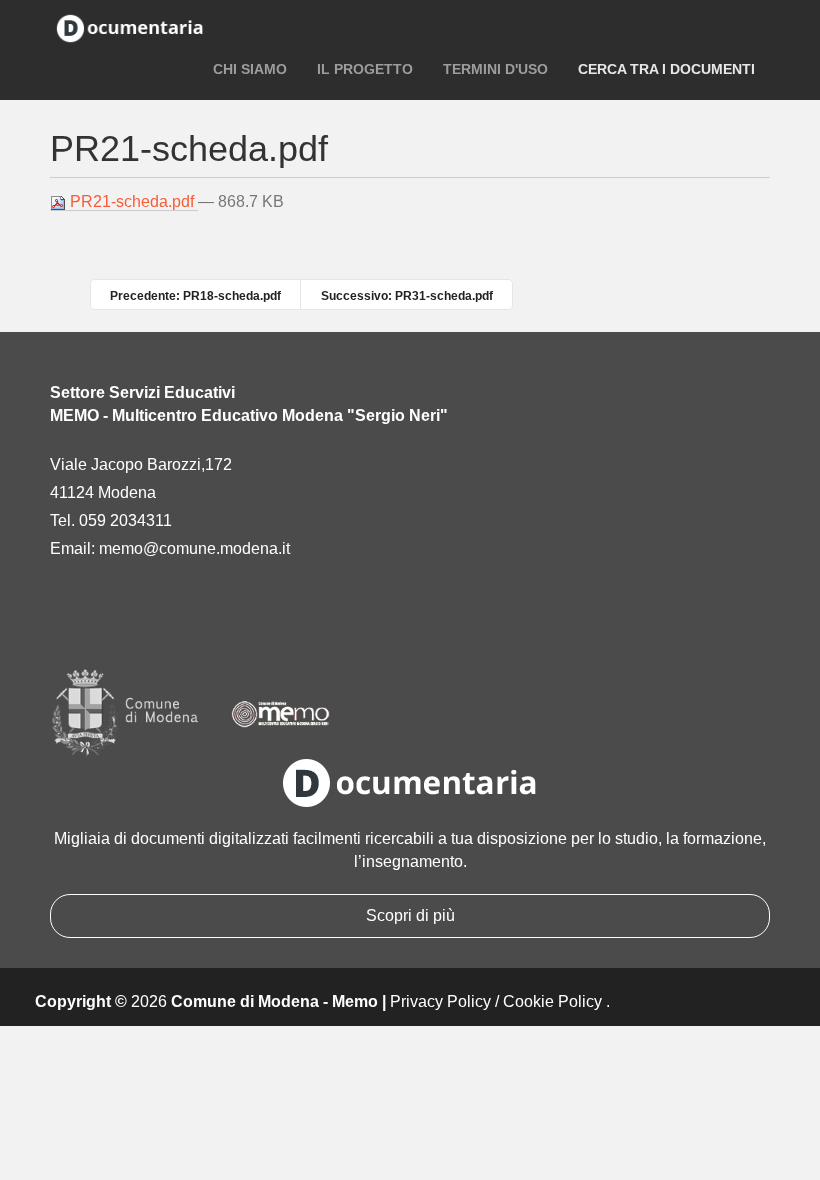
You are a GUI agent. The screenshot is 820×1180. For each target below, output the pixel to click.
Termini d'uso (495, 69)
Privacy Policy (440, 1001)
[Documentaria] (130, 27)
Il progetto (365, 69)
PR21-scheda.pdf (132, 201)
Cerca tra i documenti (666, 69)
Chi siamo (250, 69)
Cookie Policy (552, 1001)
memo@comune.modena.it (194, 548)
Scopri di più (410, 915)
